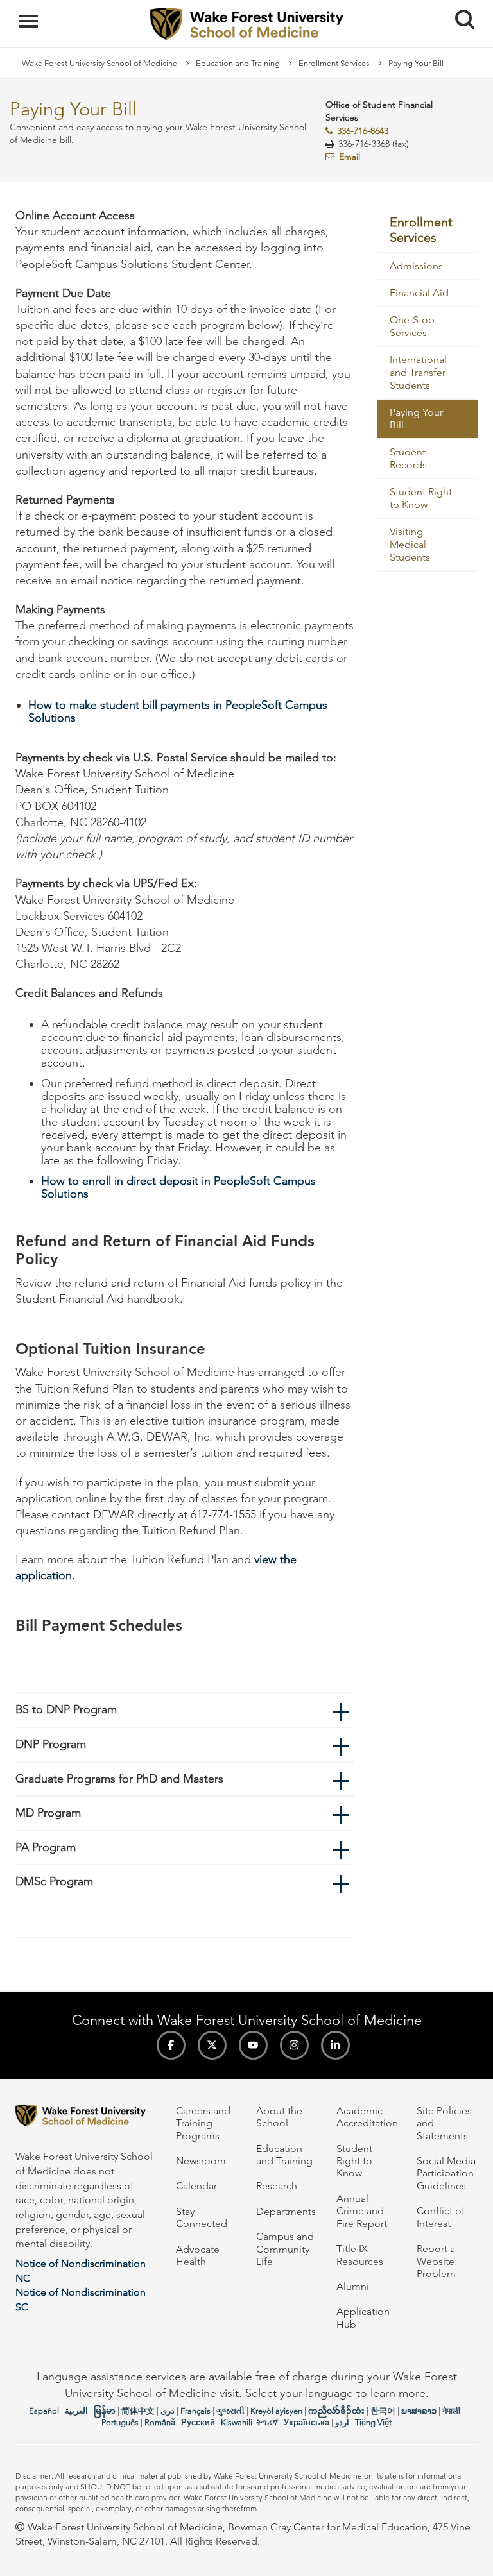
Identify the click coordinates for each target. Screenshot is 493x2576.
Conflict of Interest (441, 2217)
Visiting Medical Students (410, 544)
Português (120, 2422)
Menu (30, 14)
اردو (342, 2422)
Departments (286, 2211)
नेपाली (451, 2411)
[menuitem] (428, 231)
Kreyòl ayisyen (276, 2411)
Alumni (353, 2286)
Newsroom (201, 2161)
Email (350, 157)
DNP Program (51, 1744)
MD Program (48, 1813)
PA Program (46, 1847)
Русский (198, 2422)
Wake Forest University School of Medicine (99, 63)
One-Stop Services (412, 326)
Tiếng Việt (373, 2422)
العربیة (76, 2411)
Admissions (416, 266)
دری (168, 2411)
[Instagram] (294, 2045)
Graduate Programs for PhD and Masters (119, 1779)
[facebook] (171, 2045)
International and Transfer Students (418, 372)
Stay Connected (202, 2217)
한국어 (383, 2411)
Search (460, 8)
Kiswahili (237, 2422)
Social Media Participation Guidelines (446, 2173)
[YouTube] (253, 2045)
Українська (307, 2422)
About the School (279, 2117)
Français (195, 2411)
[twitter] (212, 2045)
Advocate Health (198, 2255)
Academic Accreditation (367, 2117)
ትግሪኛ (267, 2422)
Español (44, 2411)
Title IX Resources (360, 2255)
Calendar (196, 2186)
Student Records (408, 458)
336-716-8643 (363, 131)
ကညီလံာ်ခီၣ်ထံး (336, 2411)
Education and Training (238, 63)
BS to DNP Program (66, 1709)
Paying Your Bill (416, 419)
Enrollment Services (334, 63)
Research (277, 2186)
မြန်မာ (105, 2411)
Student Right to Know (421, 498)
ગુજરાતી (230, 2411)
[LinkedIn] (335, 2045)
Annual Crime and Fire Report (362, 2211)
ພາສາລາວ (419, 2411)
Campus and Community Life (285, 2249)
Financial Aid (419, 293)
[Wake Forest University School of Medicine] (86, 2118)
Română (160, 2422)
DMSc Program (54, 1881)
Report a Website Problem (436, 2261)
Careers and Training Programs (203, 2123)
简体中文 (138, 2411)
